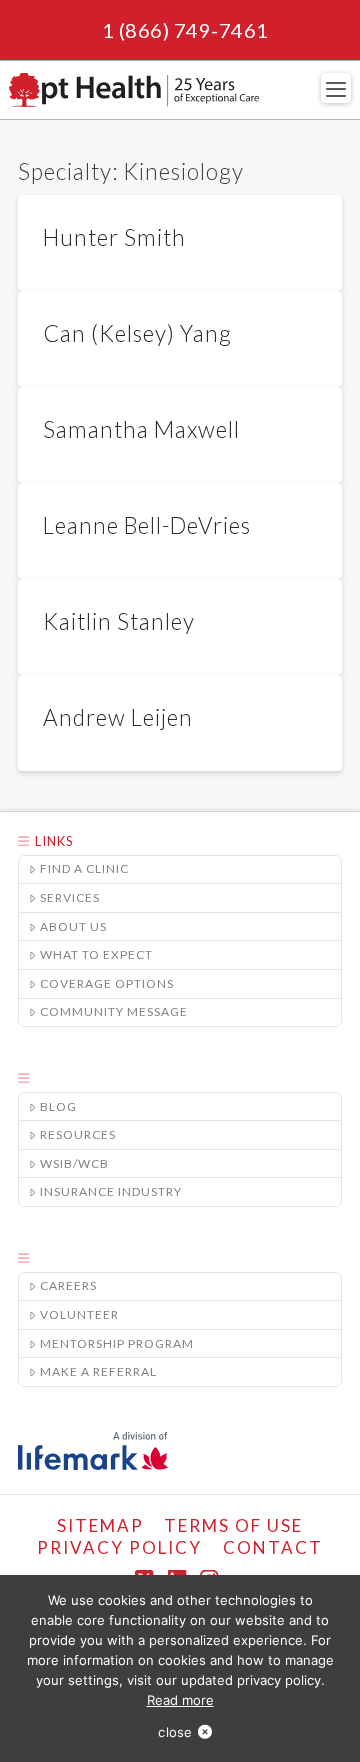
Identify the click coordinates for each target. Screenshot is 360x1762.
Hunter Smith (114, 237)
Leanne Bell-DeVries (147, 525)
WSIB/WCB (74, 1163)
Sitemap (100, 1525)
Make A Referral (98, 1371)
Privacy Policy (119, 1547)
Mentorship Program (117, 1343)
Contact (273, 1547)
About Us (73, 926)
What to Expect (96, 954)
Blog (58, 1106)
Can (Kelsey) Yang (137, 333)
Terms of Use (233, 1525)
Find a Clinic (84, 868)
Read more (180, 1700)
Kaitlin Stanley (119, 621)
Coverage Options (107, 983)
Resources (78, 1134)
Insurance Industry (111, 1191)
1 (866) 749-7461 (185, 30)
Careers (68, 1285)
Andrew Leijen (118, 717)
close (175, 1732)
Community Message (114, 1011)
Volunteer (79, 1314)
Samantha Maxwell (141, 429)
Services (70, 897)
